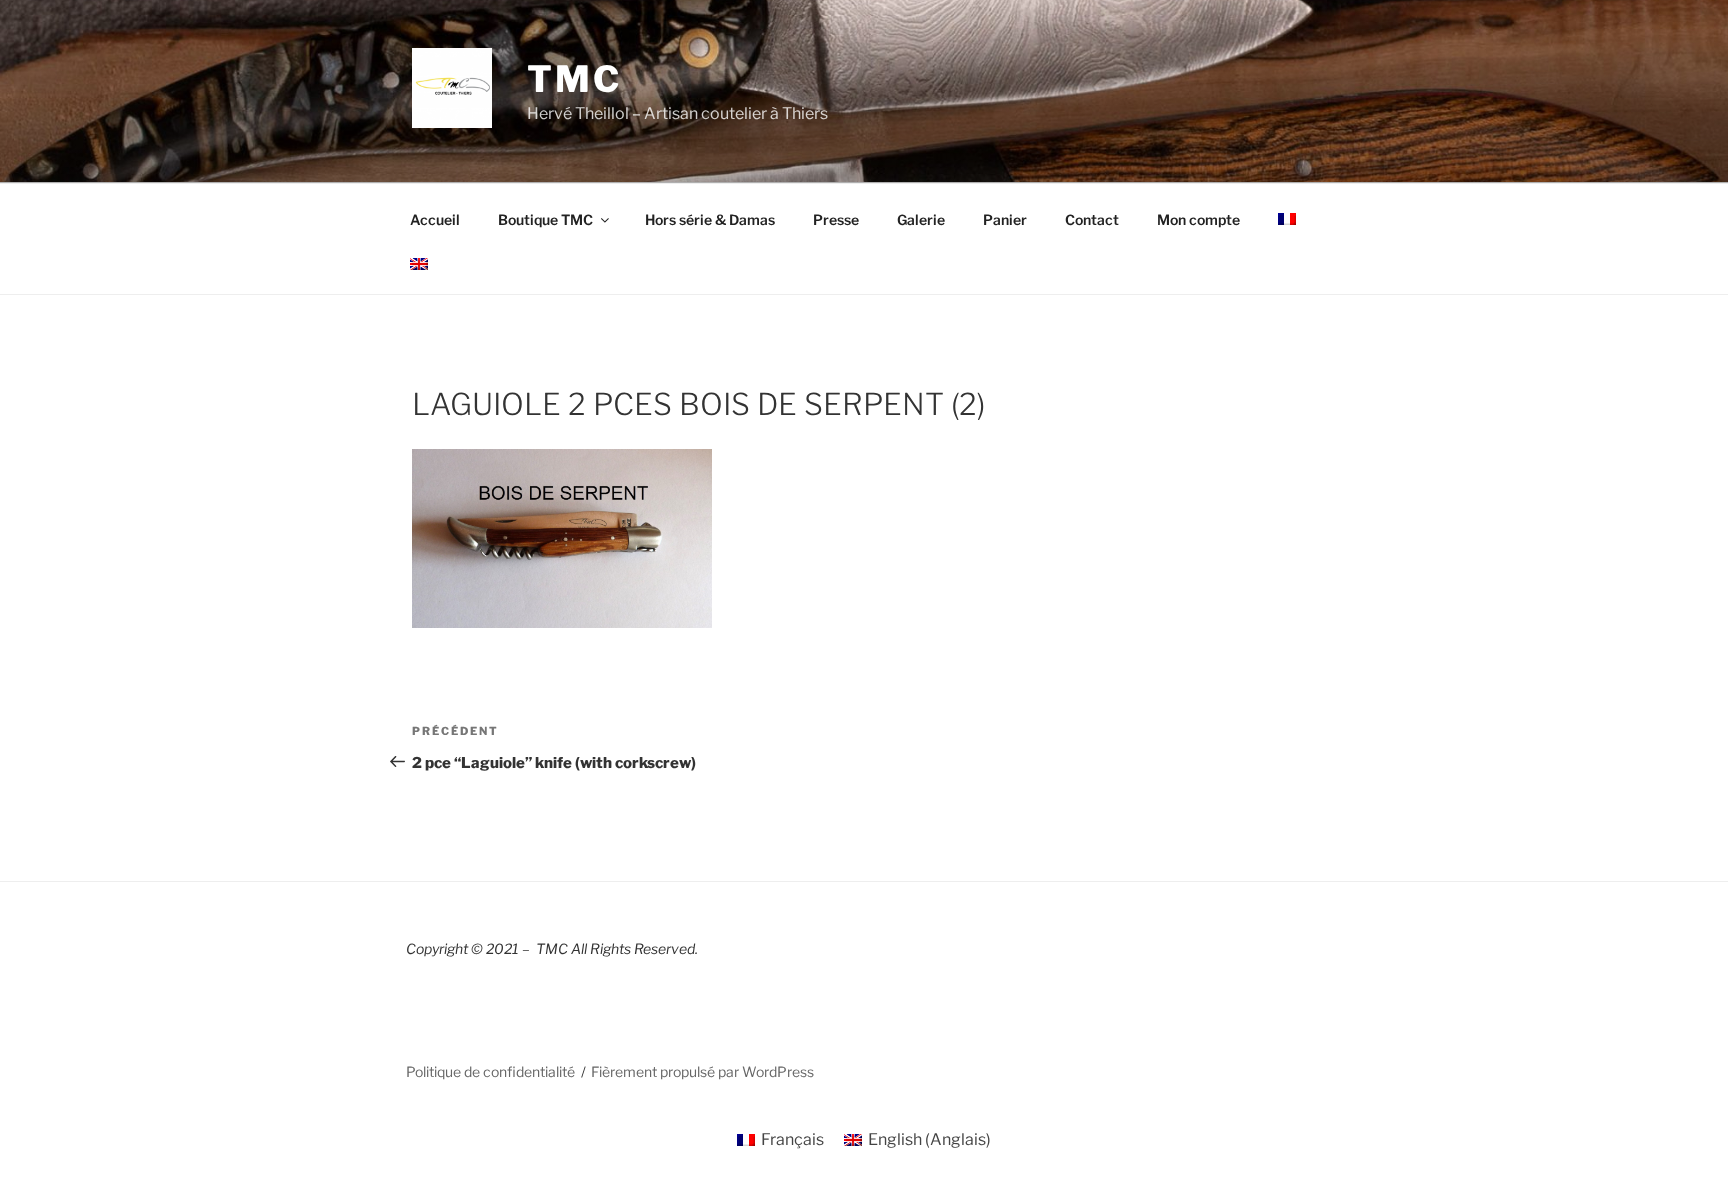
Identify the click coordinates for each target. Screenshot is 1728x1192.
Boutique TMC (545, 219)
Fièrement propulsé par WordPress (702, 1071)
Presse (836, 219)
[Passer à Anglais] (418, 264)
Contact (1092, 219)
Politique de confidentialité (490, 1071)
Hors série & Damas (710, 219)
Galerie (921, 219)
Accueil (435, 219)
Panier (1005, 219)
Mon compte (1198, 219)
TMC (574, 79)
